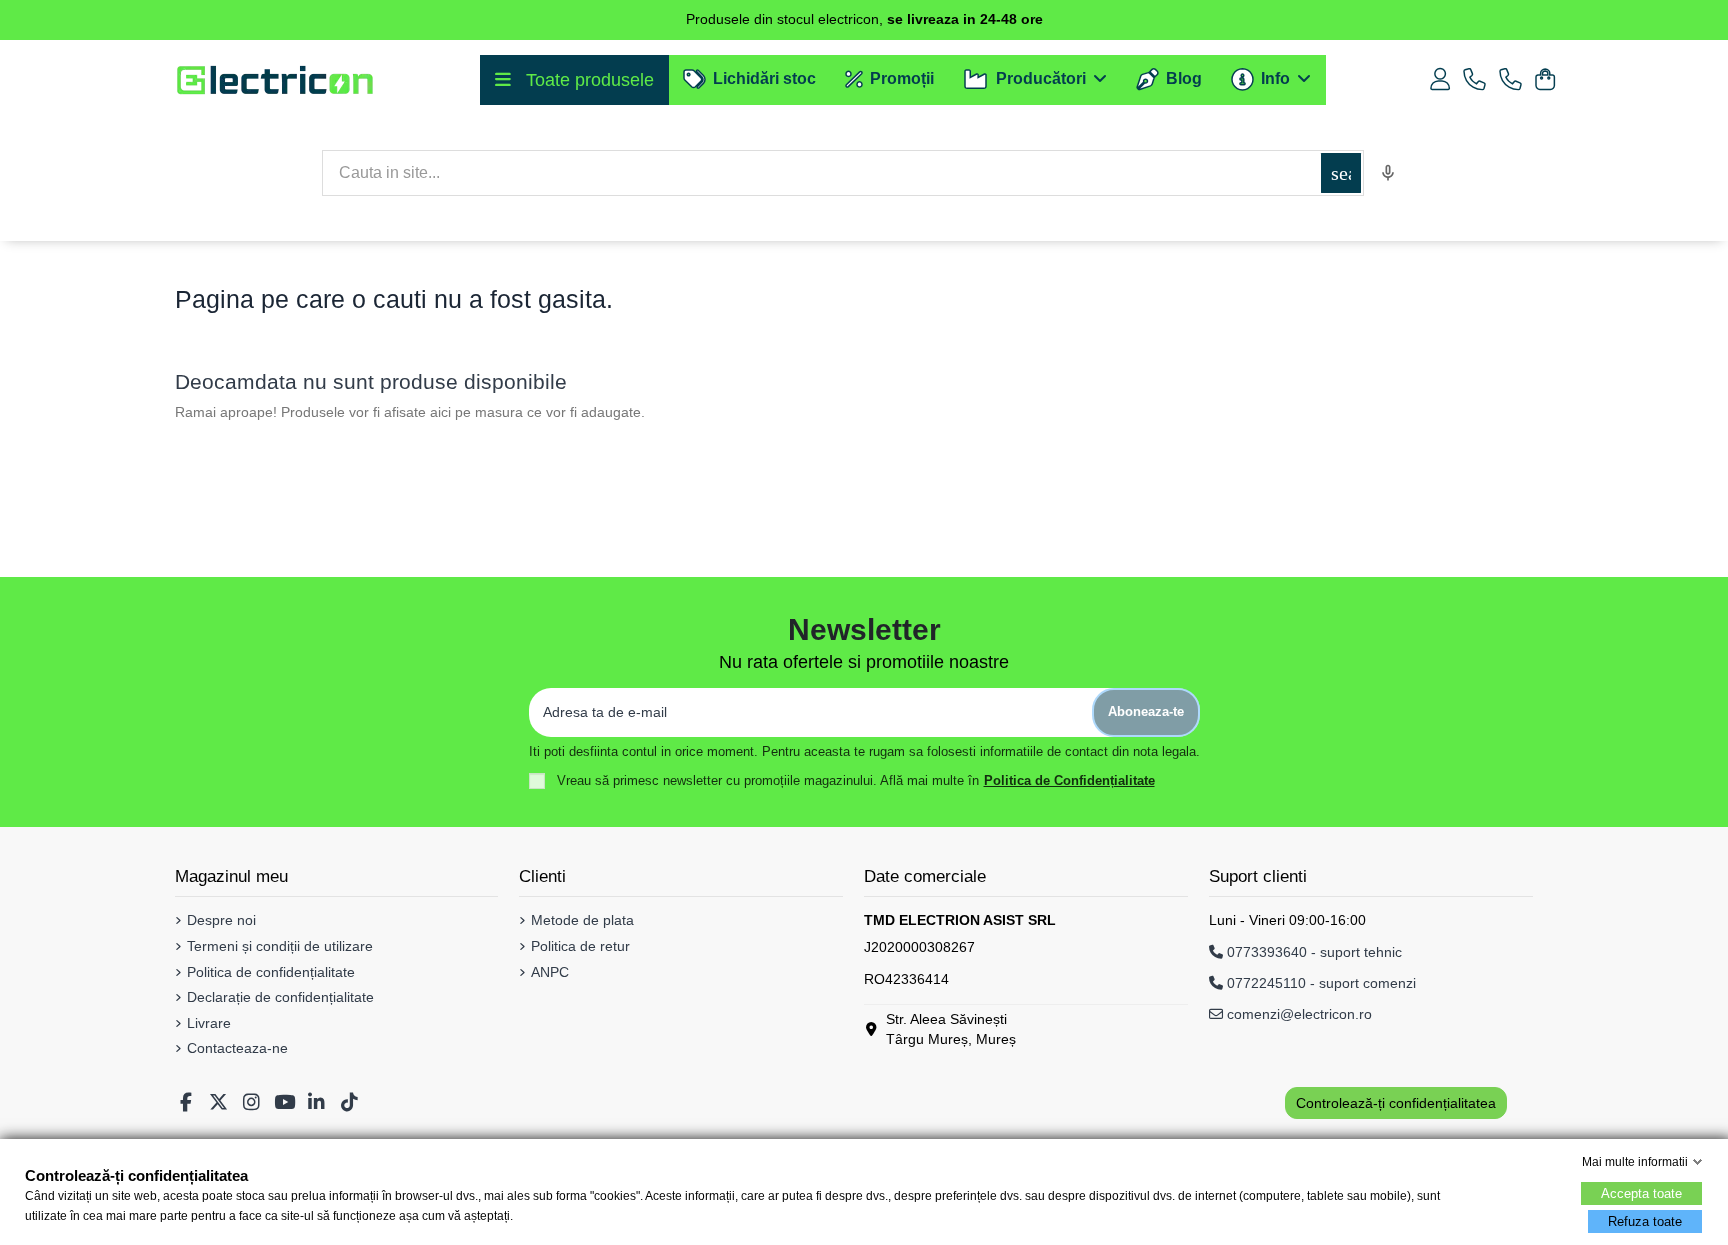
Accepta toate (1641, 1193)
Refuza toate (1645, 1221)
